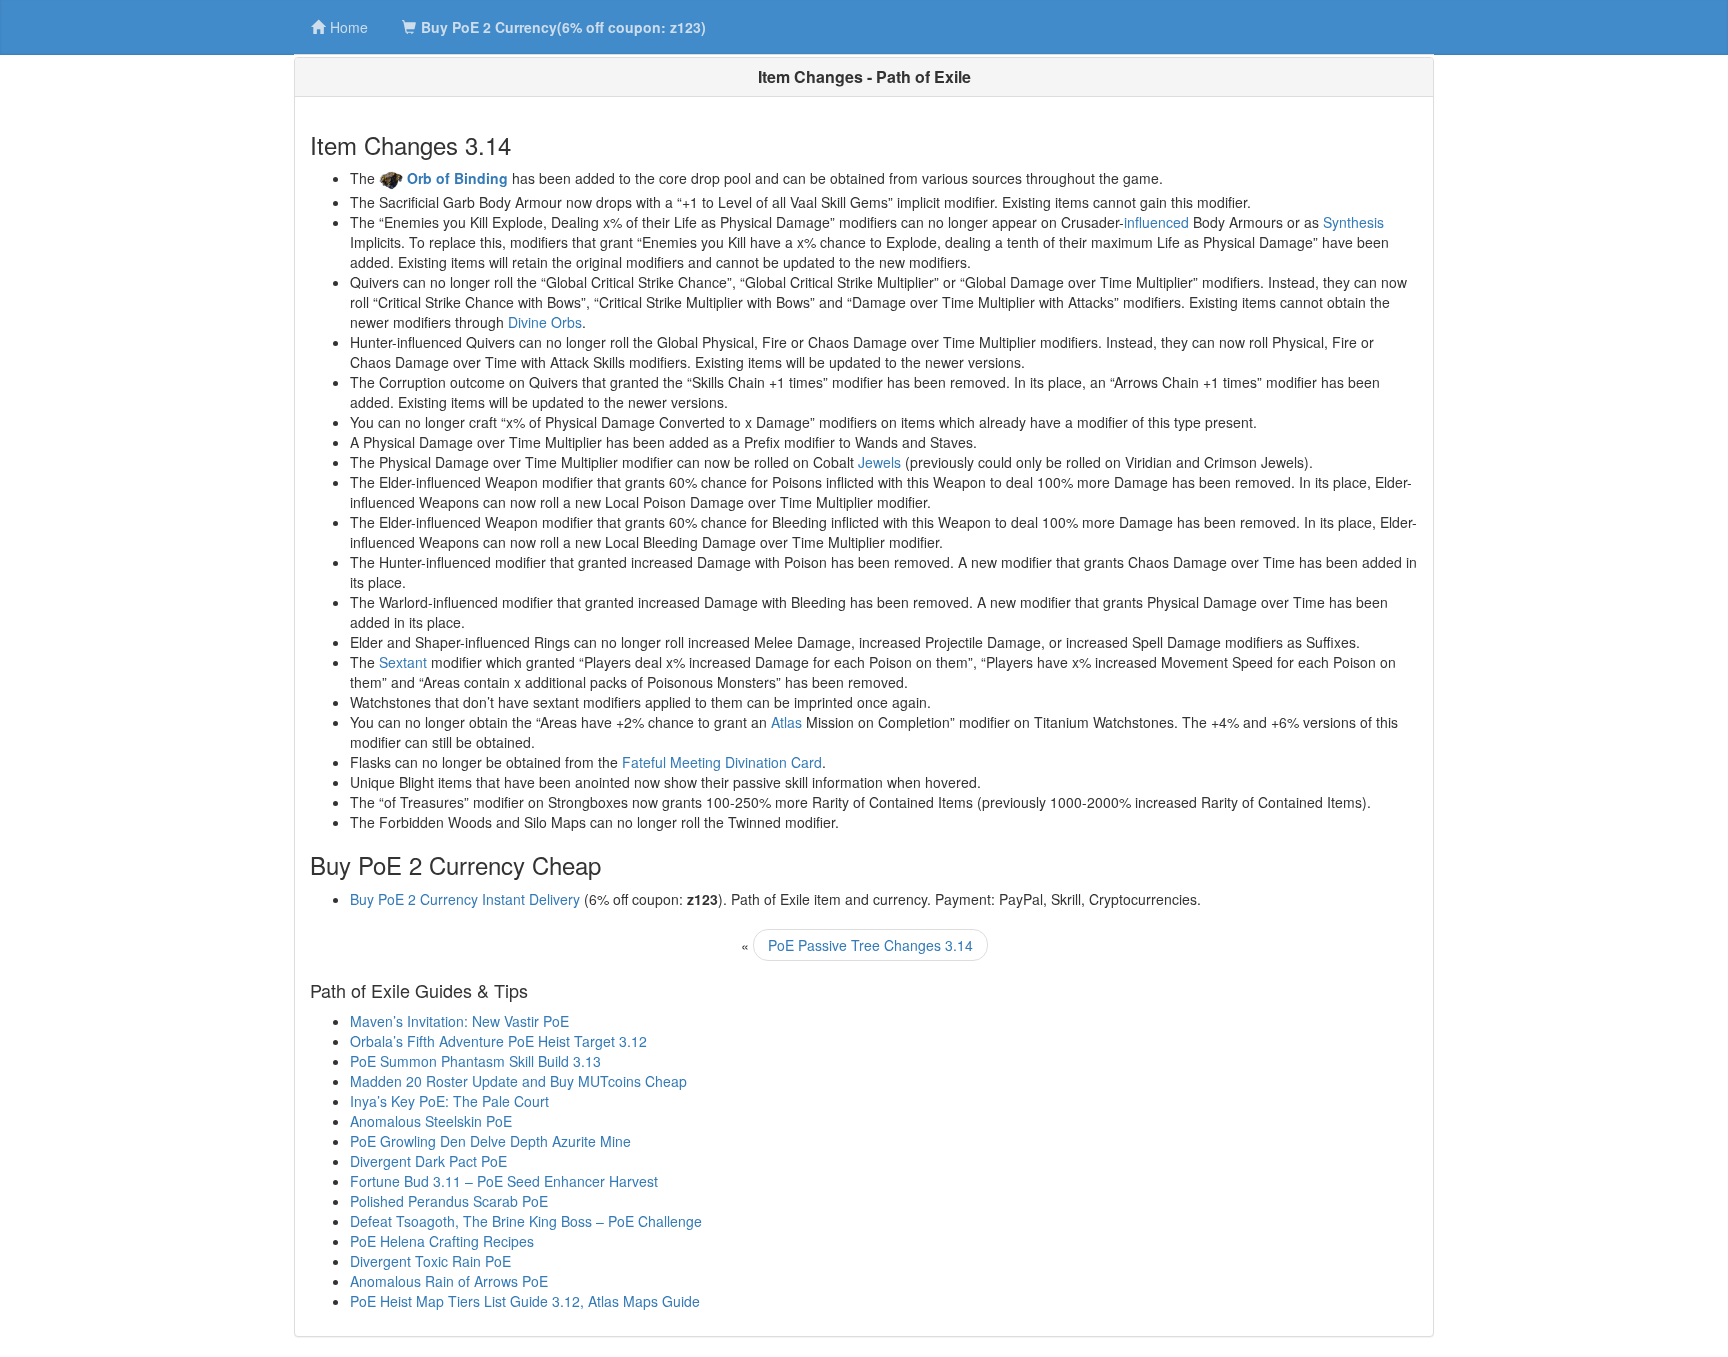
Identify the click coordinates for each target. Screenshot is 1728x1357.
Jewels (879, 462)
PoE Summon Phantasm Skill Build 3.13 (475, 1061)
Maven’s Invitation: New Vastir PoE (459, 1021)
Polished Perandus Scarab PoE (449, 1201)
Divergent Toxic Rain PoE (430, 1261)
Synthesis (1353, 222)
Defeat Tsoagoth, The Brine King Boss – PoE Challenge (526, 1221)
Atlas (786, 722)
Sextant (403, 662)
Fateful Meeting (671, 762)
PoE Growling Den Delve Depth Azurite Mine (490, 1141)
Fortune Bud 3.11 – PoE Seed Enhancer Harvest (504, 1181)
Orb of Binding (457, 178)
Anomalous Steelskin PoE (431, 1121)
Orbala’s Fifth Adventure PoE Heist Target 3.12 (498, 1041)
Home (349, 27)
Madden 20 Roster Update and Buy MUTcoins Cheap (518, 1081)
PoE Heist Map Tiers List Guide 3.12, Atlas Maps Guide (525, 1301)
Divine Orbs (545, 322)
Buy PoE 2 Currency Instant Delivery (465, 899)
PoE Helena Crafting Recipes (442, 1241)
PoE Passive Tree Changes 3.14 (870, 945)
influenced (1156, 222)
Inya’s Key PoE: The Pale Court (449, 1101)
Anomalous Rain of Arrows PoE (449, 1281)
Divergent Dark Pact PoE (428, 1161)
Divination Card (773, 762)
